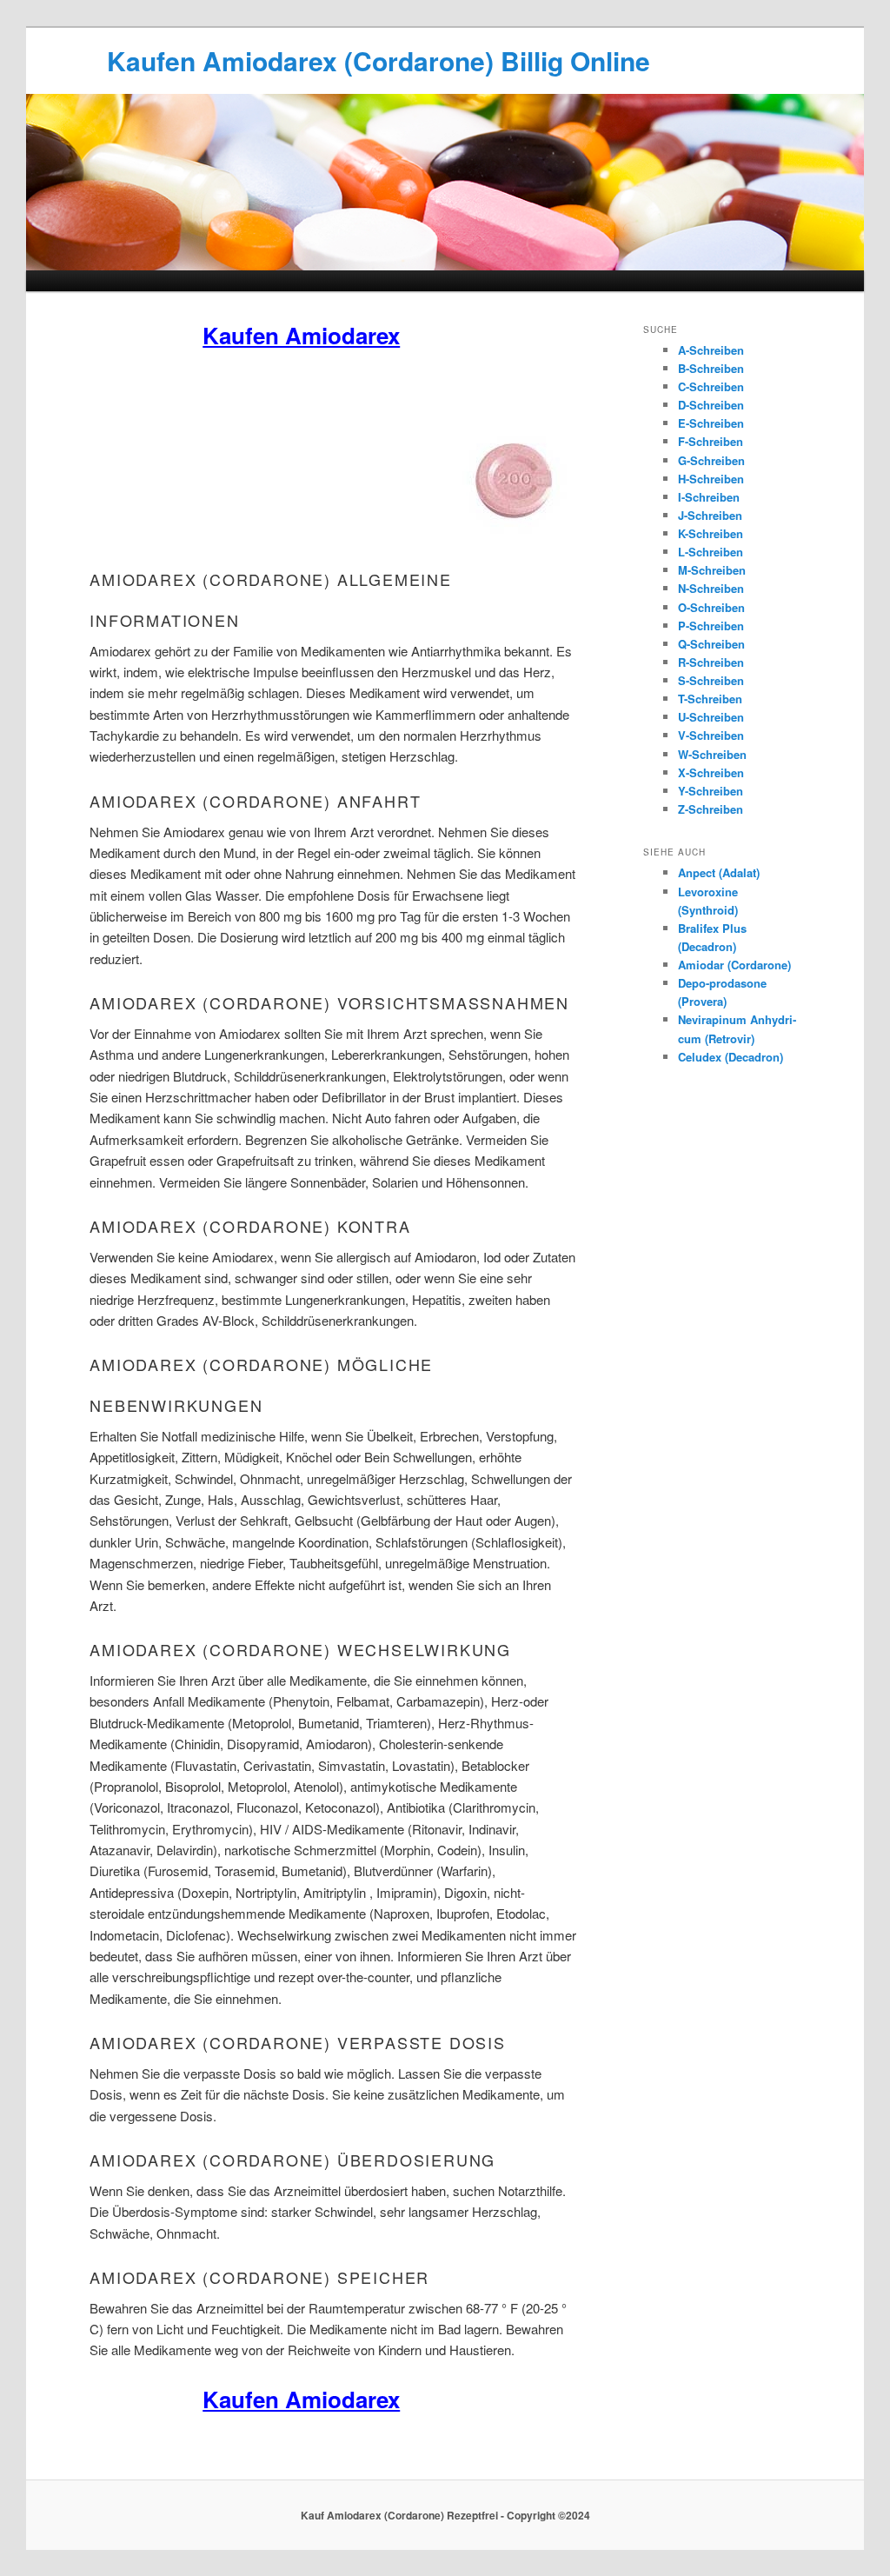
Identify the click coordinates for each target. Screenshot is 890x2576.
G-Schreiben (711, 460)
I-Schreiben (709, 497)
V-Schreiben (711, 735)
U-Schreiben (711, 717)
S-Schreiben (711, 680)
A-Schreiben (711, 350)
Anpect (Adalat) (719, 872)
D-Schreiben (711, 405)
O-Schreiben (711, 607)
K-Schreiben (711, 533)
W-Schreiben (712, 754)
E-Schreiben (711, 423)
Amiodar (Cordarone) (734, 965)
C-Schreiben (711, 386)
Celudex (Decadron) (731, 1057)
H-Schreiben (711, 479)
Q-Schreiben (711, 644)
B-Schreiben (711, 368)
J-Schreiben (710, 515)
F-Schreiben (711, 441)
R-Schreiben (711, 662)
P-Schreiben (711, 626)
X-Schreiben (711, 772)
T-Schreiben (710, 699)
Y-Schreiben (711, 791)
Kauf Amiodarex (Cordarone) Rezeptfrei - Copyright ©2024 (445, 2515)
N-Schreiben (711, 588)
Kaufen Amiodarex (301, 335)
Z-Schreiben (711, 809)
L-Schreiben (711, 552)
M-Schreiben (712, 570)
